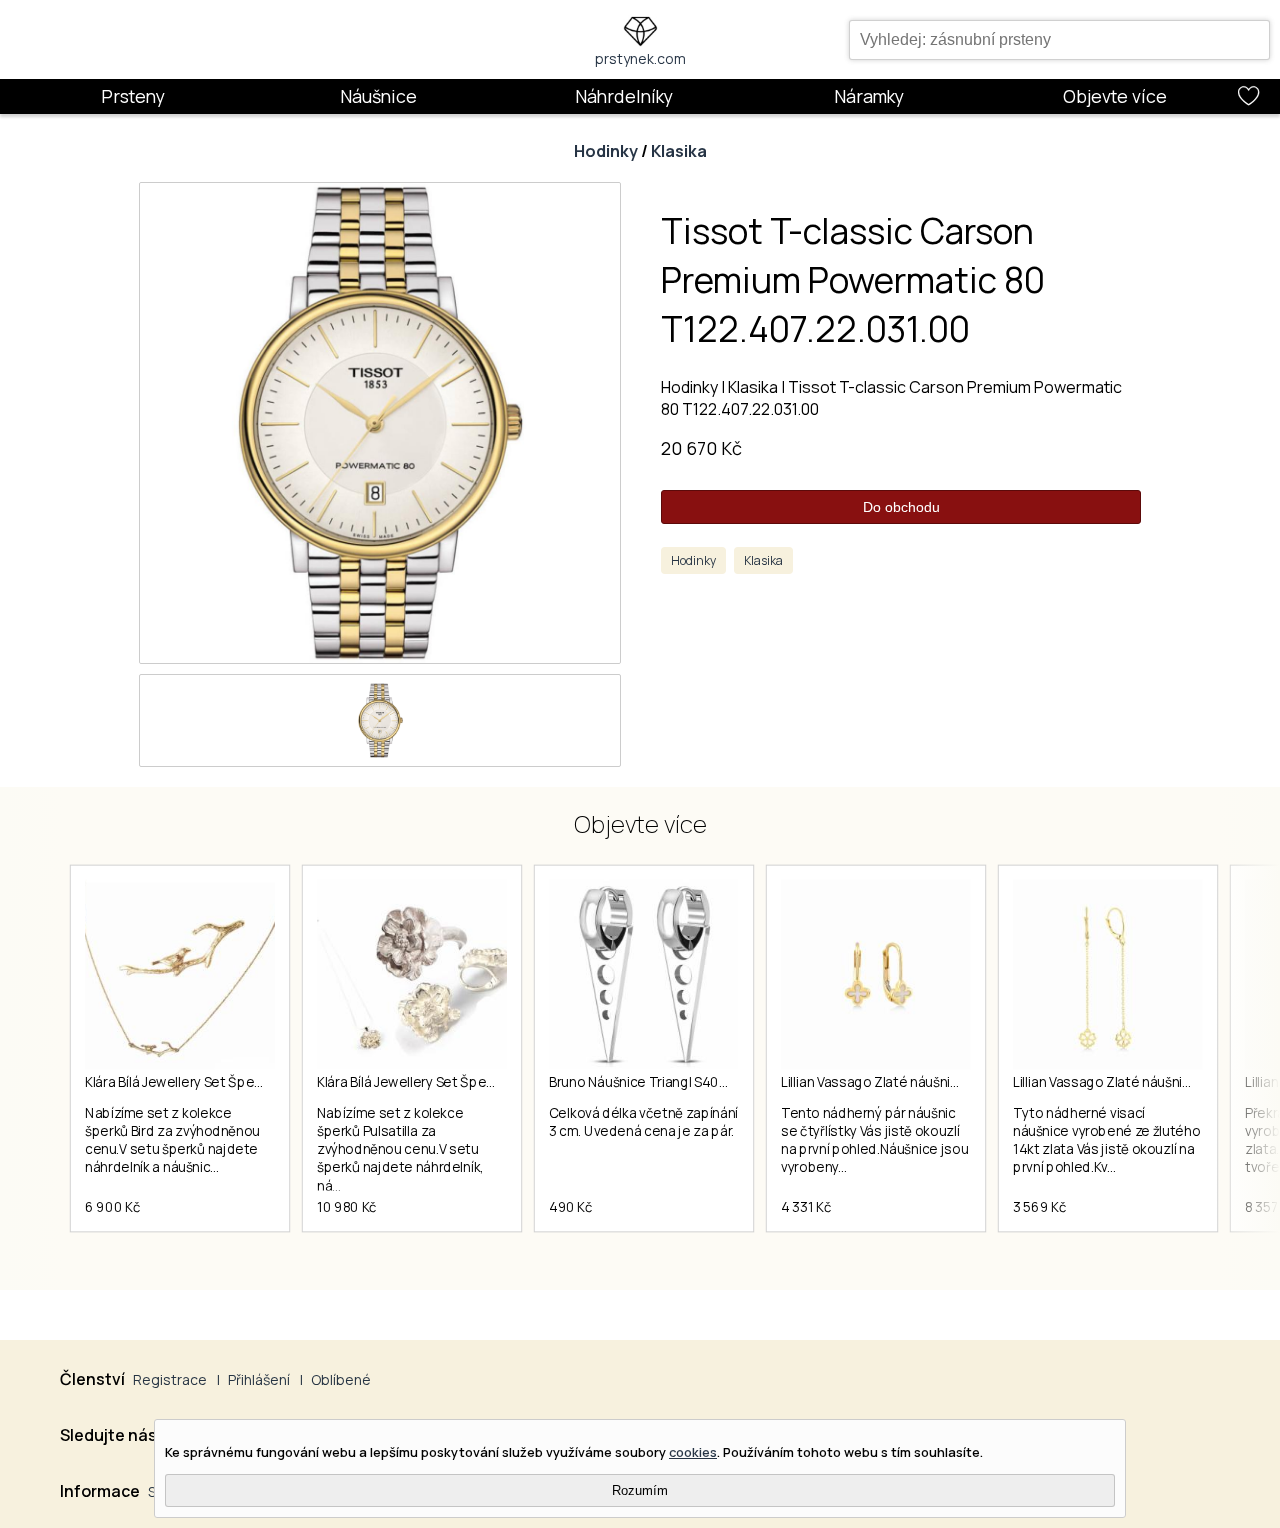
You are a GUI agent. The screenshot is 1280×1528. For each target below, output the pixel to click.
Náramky (869, 96)
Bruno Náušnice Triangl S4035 (641, 1082)
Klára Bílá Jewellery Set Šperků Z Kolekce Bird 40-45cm (254, 1082)
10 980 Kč (347, 1207)
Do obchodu (901, 507)
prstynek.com (640, 58)
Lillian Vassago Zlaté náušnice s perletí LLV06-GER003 (949, 1082)
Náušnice (378, 96)
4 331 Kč (806, 1207)
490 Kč (571, 1207)
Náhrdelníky (624, 96)
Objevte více (1115, 96)
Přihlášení (259, 1379)
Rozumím (640, 1490)
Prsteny (133, 96)
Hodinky (606, 151)
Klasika (679, 151)
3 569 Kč (1039, 1207)
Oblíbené (341, 1379)
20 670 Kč (701, 448)
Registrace (170, 1379)
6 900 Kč (112, 1207)
